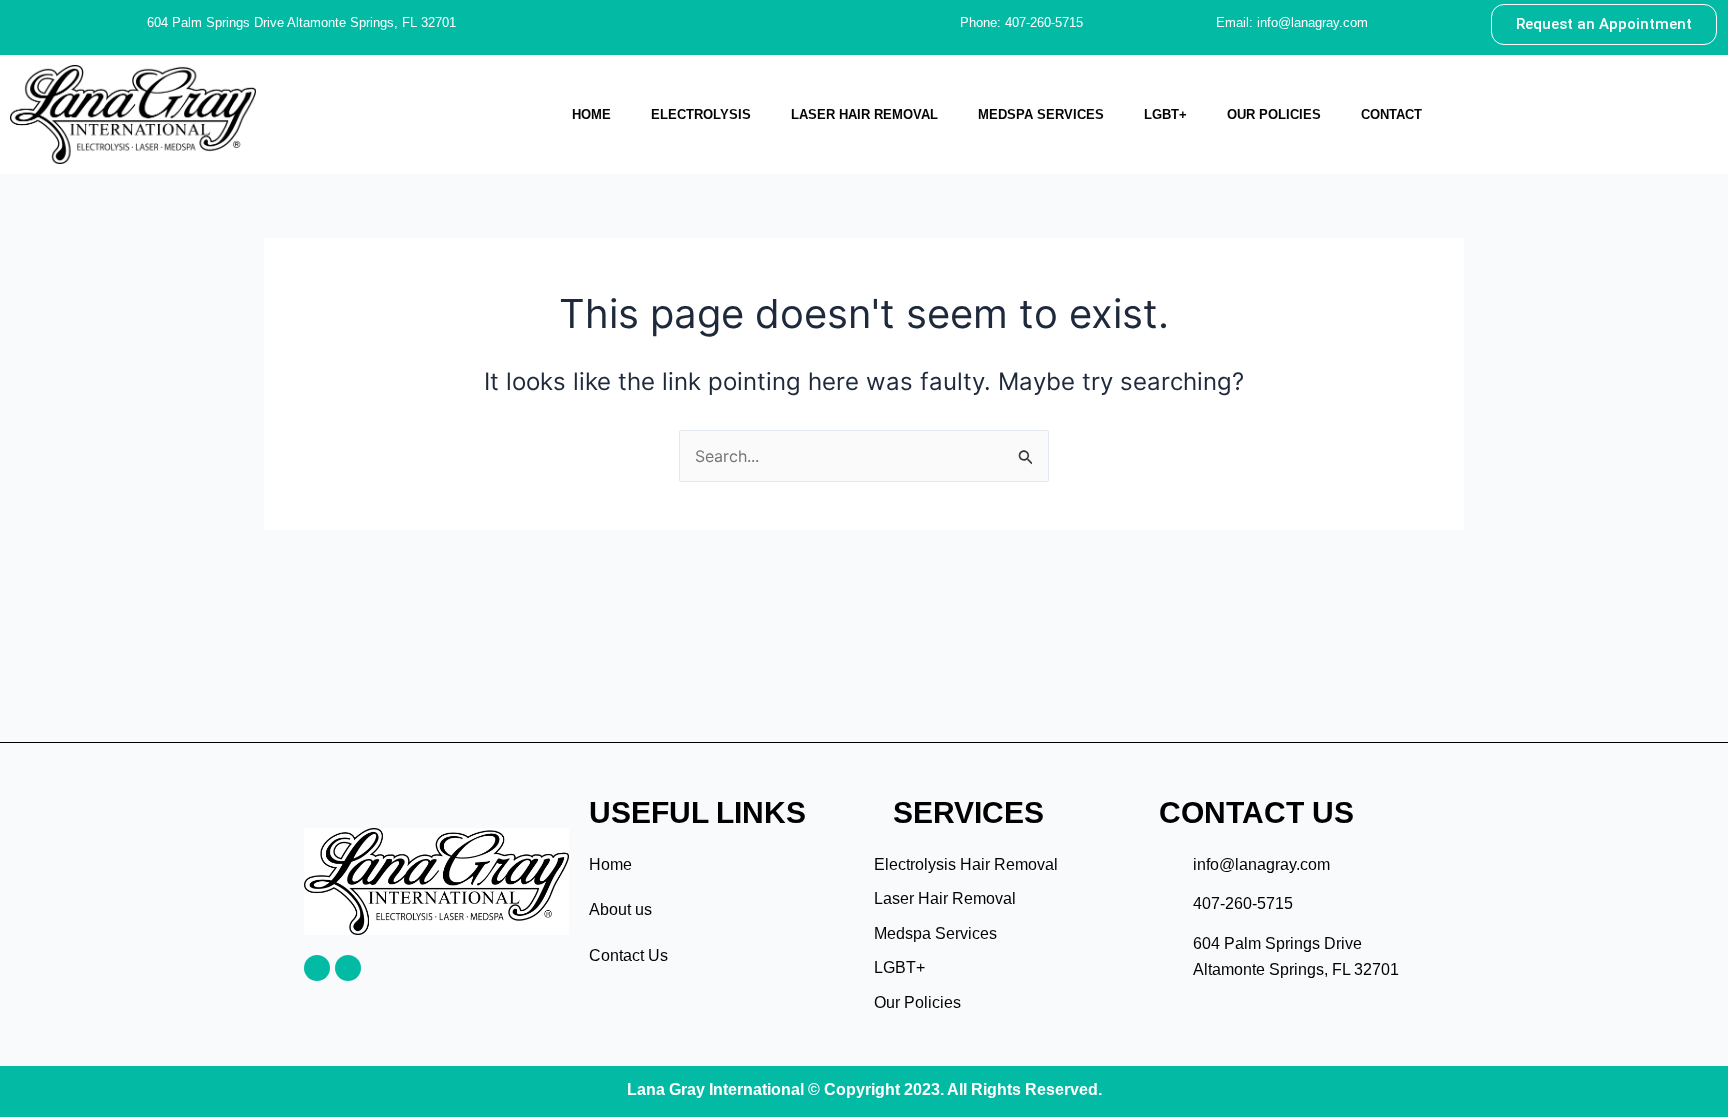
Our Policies (1274, 114)
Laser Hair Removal (864, 114)
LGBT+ (1165, 114)
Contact (1391, 114)
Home (591, 114)
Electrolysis (701, 114)
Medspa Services (1041, 114)
